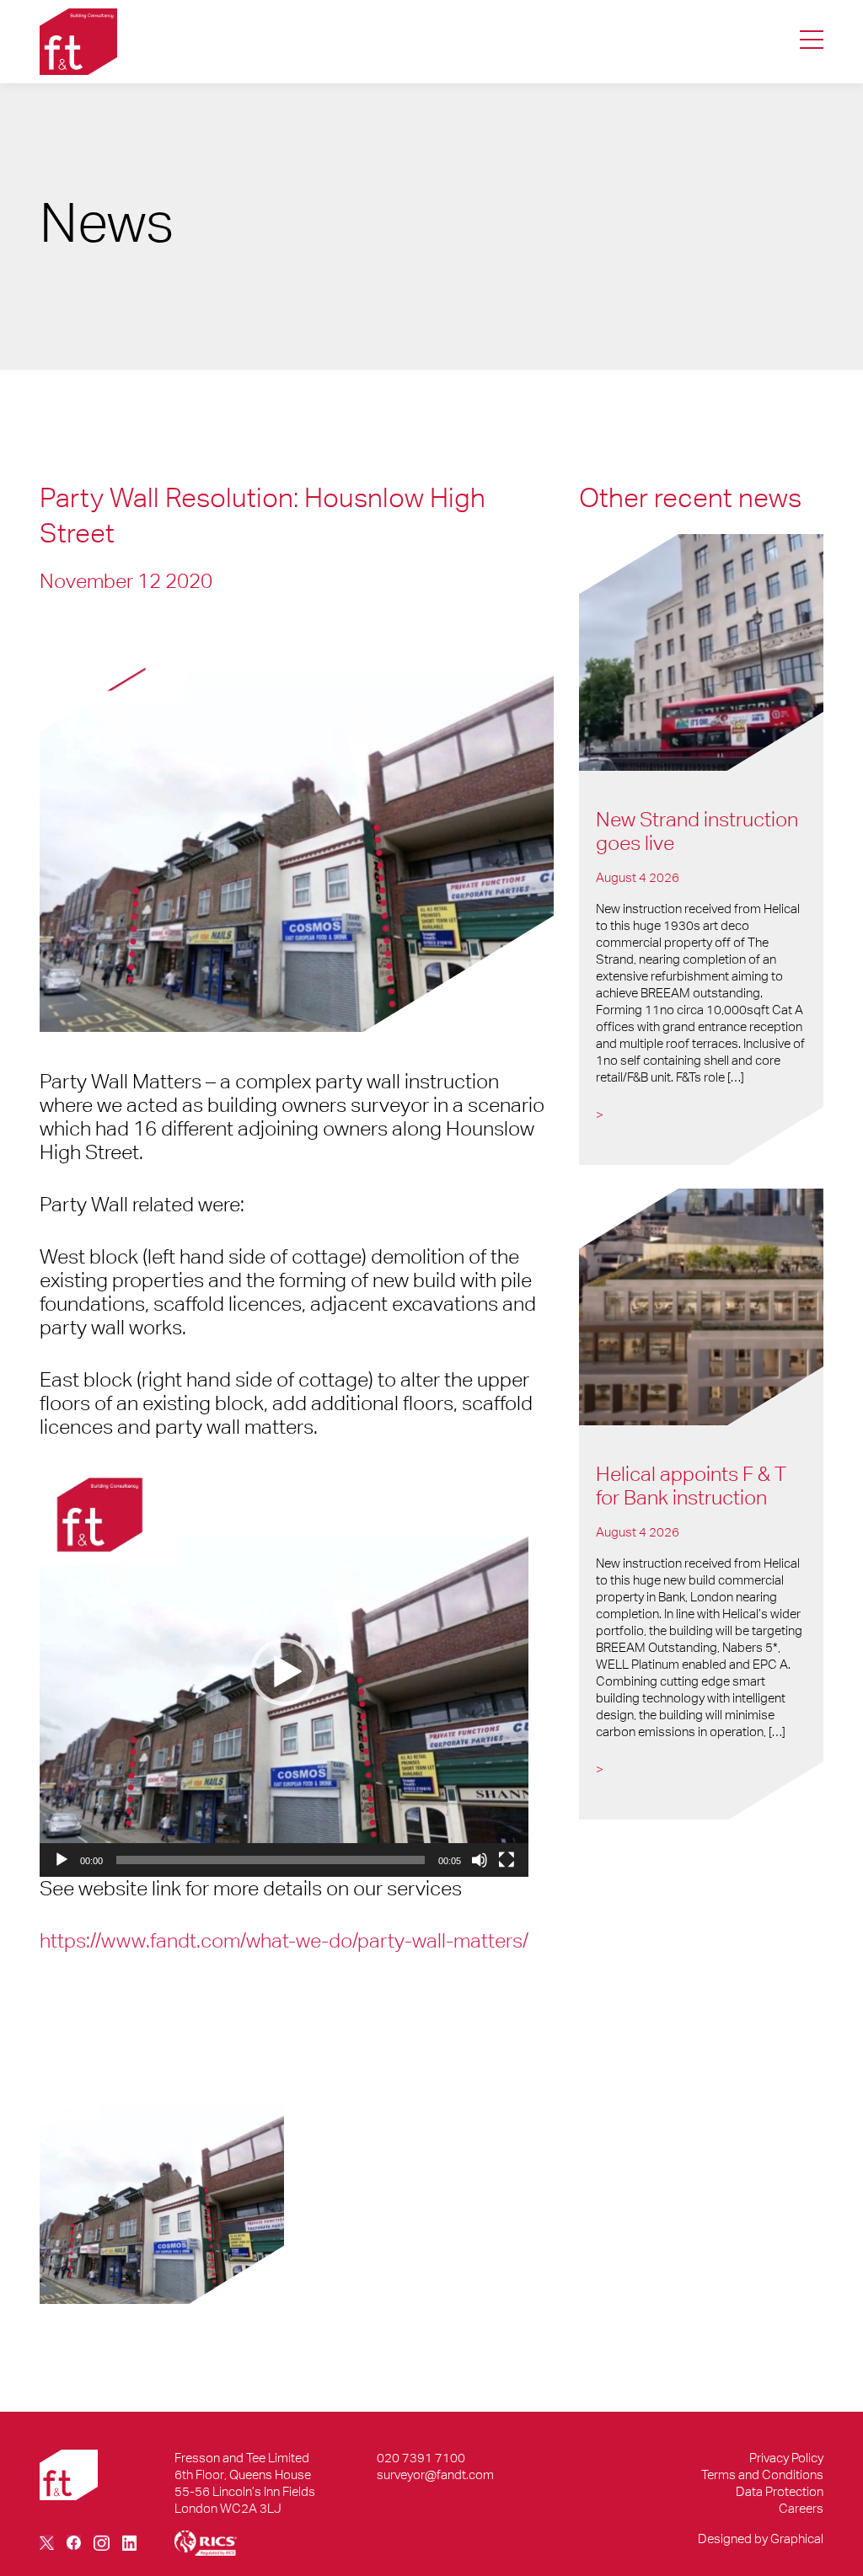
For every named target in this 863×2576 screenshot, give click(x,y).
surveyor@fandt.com (435, 2474)
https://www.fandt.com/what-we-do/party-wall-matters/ (284, 1940)
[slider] (271, 1860)
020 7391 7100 (421, 2458)
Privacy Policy (786, 2458)
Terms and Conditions (762, 2474)
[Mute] (480, 1860)
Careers (801, 2508)
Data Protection (780, 2491)
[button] (284, 1672)
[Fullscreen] (507, 1860)
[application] (284, 1672)
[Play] (62, 1860)
